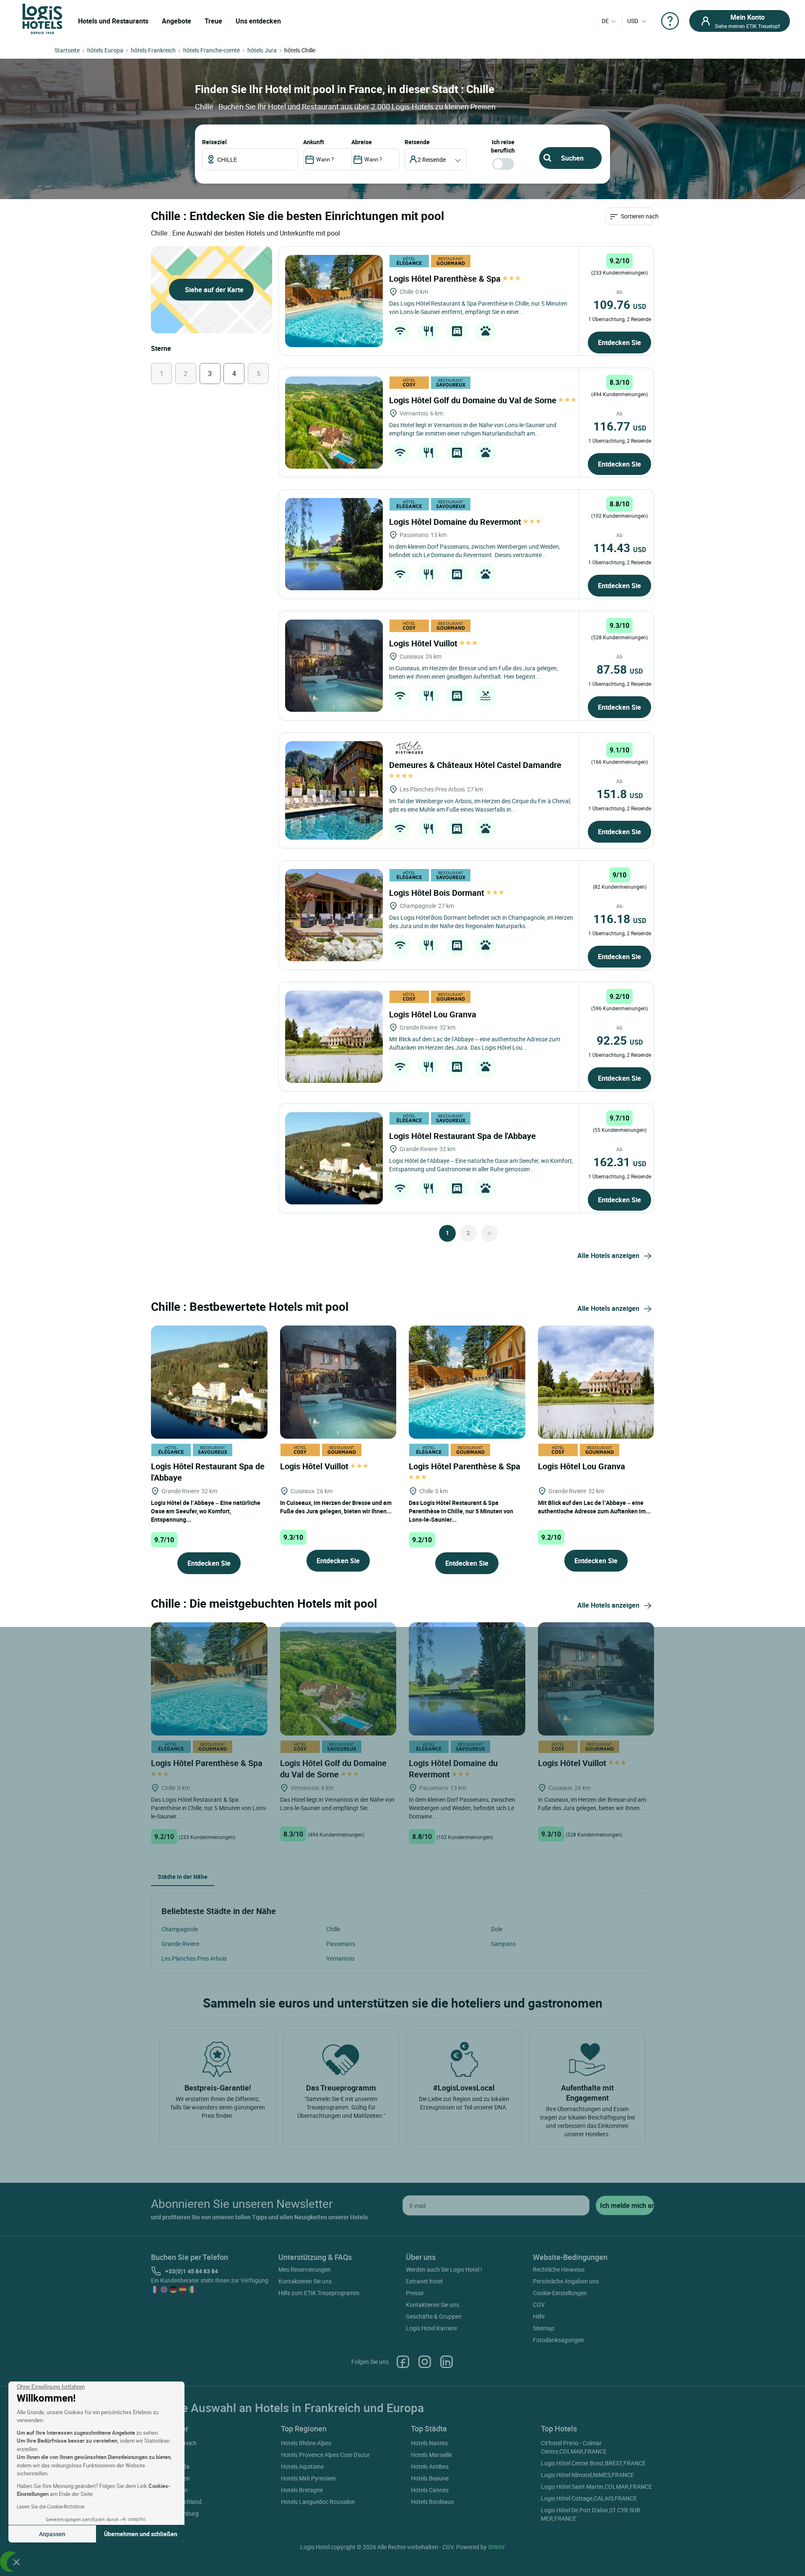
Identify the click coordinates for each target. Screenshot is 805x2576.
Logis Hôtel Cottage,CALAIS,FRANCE (589, 2498)
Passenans (341, 1944)
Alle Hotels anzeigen (608, 1256)
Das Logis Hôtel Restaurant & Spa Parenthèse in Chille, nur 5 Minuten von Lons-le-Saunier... (461, 1511)
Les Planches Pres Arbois (194, 1958)
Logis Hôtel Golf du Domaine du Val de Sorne (474, 400)
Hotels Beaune (430, 2478)
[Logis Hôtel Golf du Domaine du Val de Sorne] (334, 423)
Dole (497, 1929)
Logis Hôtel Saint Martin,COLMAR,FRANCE (596, 2487)
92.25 (620, 1040)
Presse (415, 2293)
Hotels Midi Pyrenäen (308, 2478)
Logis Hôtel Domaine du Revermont (456, 522)
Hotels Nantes (429, 2443)
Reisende (417, 142)
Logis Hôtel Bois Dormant (438, 893)
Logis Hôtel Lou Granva (434, 1014)
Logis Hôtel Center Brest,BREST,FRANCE (593, 2463)
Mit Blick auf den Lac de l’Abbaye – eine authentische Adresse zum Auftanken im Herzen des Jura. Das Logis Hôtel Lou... (475, 1043)
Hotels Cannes (430, 2490)
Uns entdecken (258, 21)
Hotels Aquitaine (302, 2466)
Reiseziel (214, 142)
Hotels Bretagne (302, 2490)
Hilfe (539, 2316)
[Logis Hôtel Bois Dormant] (334, 915)
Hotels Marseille (431, 2455)
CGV (539, 2305)
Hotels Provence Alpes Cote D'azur (325, 2455)
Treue (213, 21)
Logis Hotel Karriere (431, 2328)
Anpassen (52, 2534)
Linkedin (447, 2362)
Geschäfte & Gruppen (434, 2316)
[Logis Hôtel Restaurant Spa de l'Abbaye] (334, 1158)
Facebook (403, 2362)
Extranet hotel (424, 2281)
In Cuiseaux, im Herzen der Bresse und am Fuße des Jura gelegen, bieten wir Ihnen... (336, 1507)
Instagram (425, 2362)
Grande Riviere (180, 1944)
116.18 (620, 918)
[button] (16, 2562)
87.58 (620, 669)
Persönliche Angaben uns (566, 2281)
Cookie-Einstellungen (560, 2293)
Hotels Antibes (430, 2466)
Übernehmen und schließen (141, 2534)
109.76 (620, 304)
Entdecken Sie (619, 342)
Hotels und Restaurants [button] (113, 21)
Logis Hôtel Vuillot (424, 643)
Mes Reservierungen (305, 2269)
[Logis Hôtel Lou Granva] (334, 1037)
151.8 (620, 794)
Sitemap (544, 2328)
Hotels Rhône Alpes (306, 2443)
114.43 (620, 547)
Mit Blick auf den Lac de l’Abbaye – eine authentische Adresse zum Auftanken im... (594, 1507)
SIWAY (496, 2547)
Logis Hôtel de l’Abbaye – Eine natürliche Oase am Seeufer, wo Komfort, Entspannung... (206, 1511)
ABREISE (362, 142)
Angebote (177, 21)
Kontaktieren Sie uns (305, 2281)
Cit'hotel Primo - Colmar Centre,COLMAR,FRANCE (574, 2447)
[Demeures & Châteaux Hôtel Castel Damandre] (334, 790)
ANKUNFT (314, 142)
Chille (333, 1929)
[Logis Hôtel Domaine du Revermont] (334, 544)
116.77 (620, 426)
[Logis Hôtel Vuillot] (334, 666)
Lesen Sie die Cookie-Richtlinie (51, 2506)
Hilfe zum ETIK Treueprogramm (319, 2293)
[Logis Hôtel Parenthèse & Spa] (334, 301)
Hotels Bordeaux (432, 2502)
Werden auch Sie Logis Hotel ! (444, 2269)
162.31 (620, 1162)
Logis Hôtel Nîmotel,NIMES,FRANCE (587, 2475)
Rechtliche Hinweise (559, 2269)
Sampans (503, 1944)
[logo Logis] (42, 18)
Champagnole (180, 1929)
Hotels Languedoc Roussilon (318, 2502)
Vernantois (340, 1958)
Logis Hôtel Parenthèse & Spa (446, 279)
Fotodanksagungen (558, 2340)
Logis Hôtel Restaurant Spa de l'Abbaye (464, 1136)
